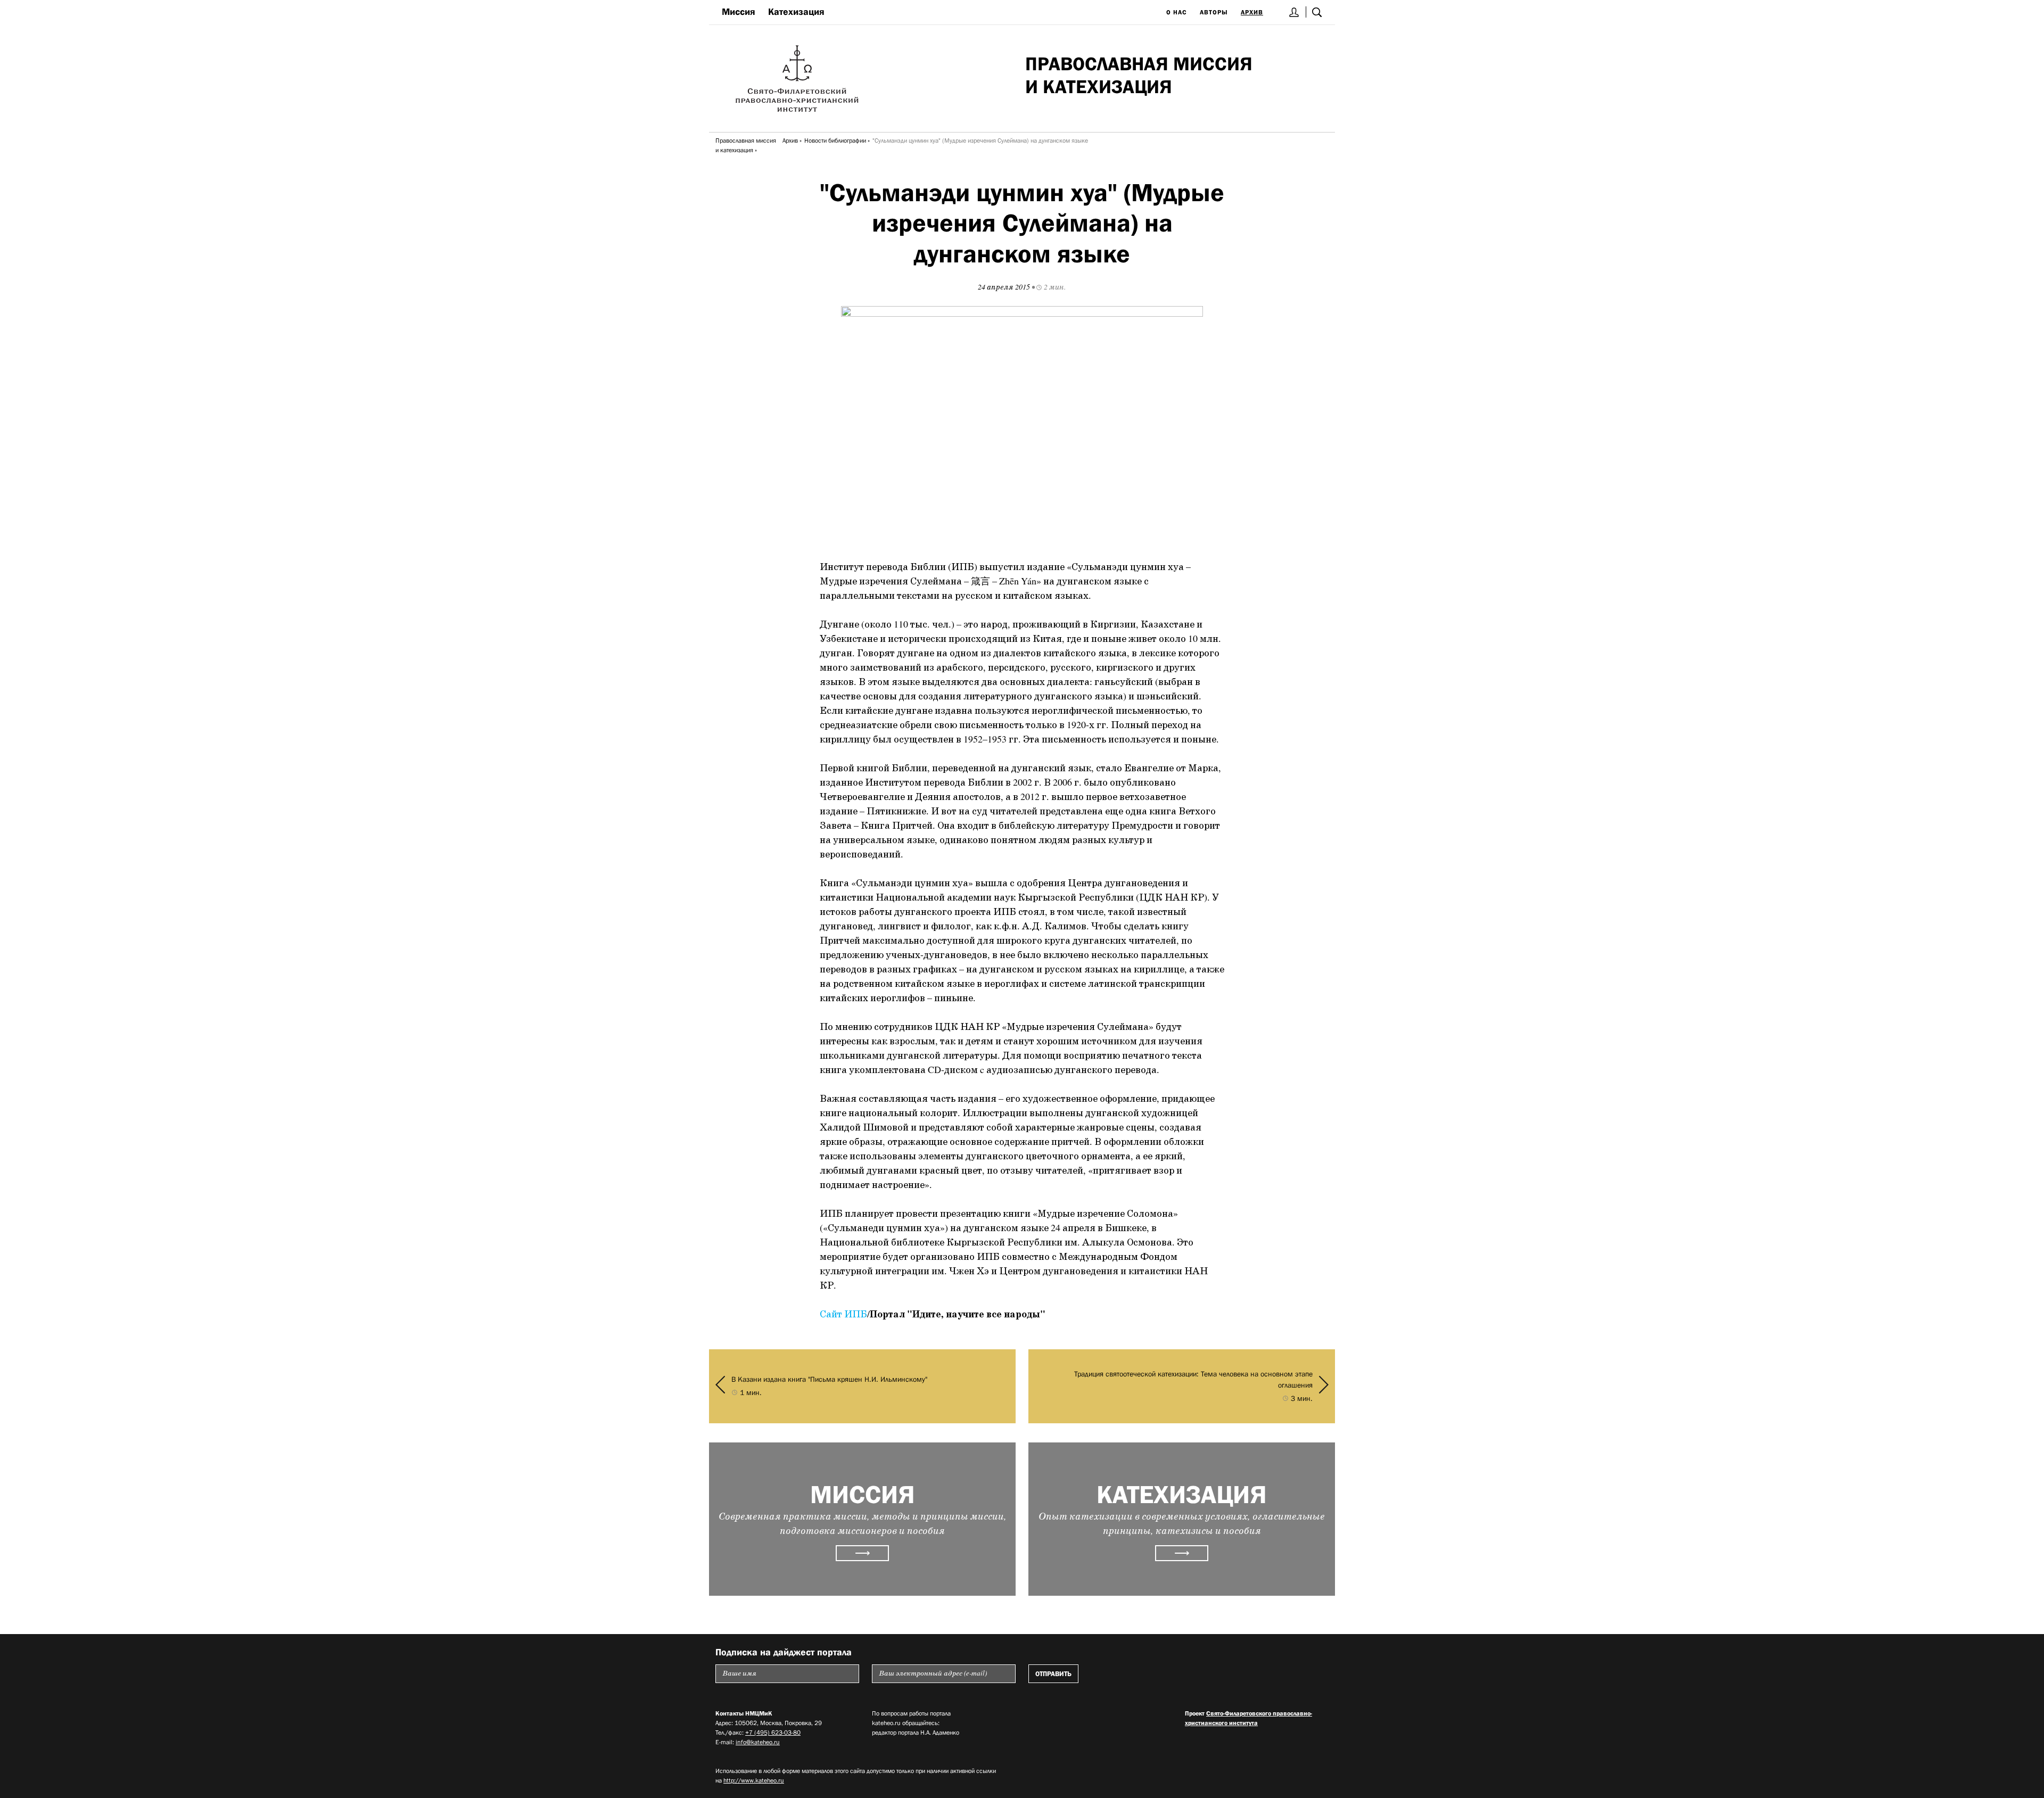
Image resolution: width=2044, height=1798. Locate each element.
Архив (1252, 12)
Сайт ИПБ (843, 1315)
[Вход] (1294, 12)
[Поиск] (1317, 12)
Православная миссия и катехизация (746, 145)
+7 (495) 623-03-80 (773, 1733)
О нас (1177, 12)
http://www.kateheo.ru (754, 1780)
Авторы (1214, 12)
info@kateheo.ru (758, 1742)
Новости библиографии (835, 141)
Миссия (739, 12)
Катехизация (796, 12)
